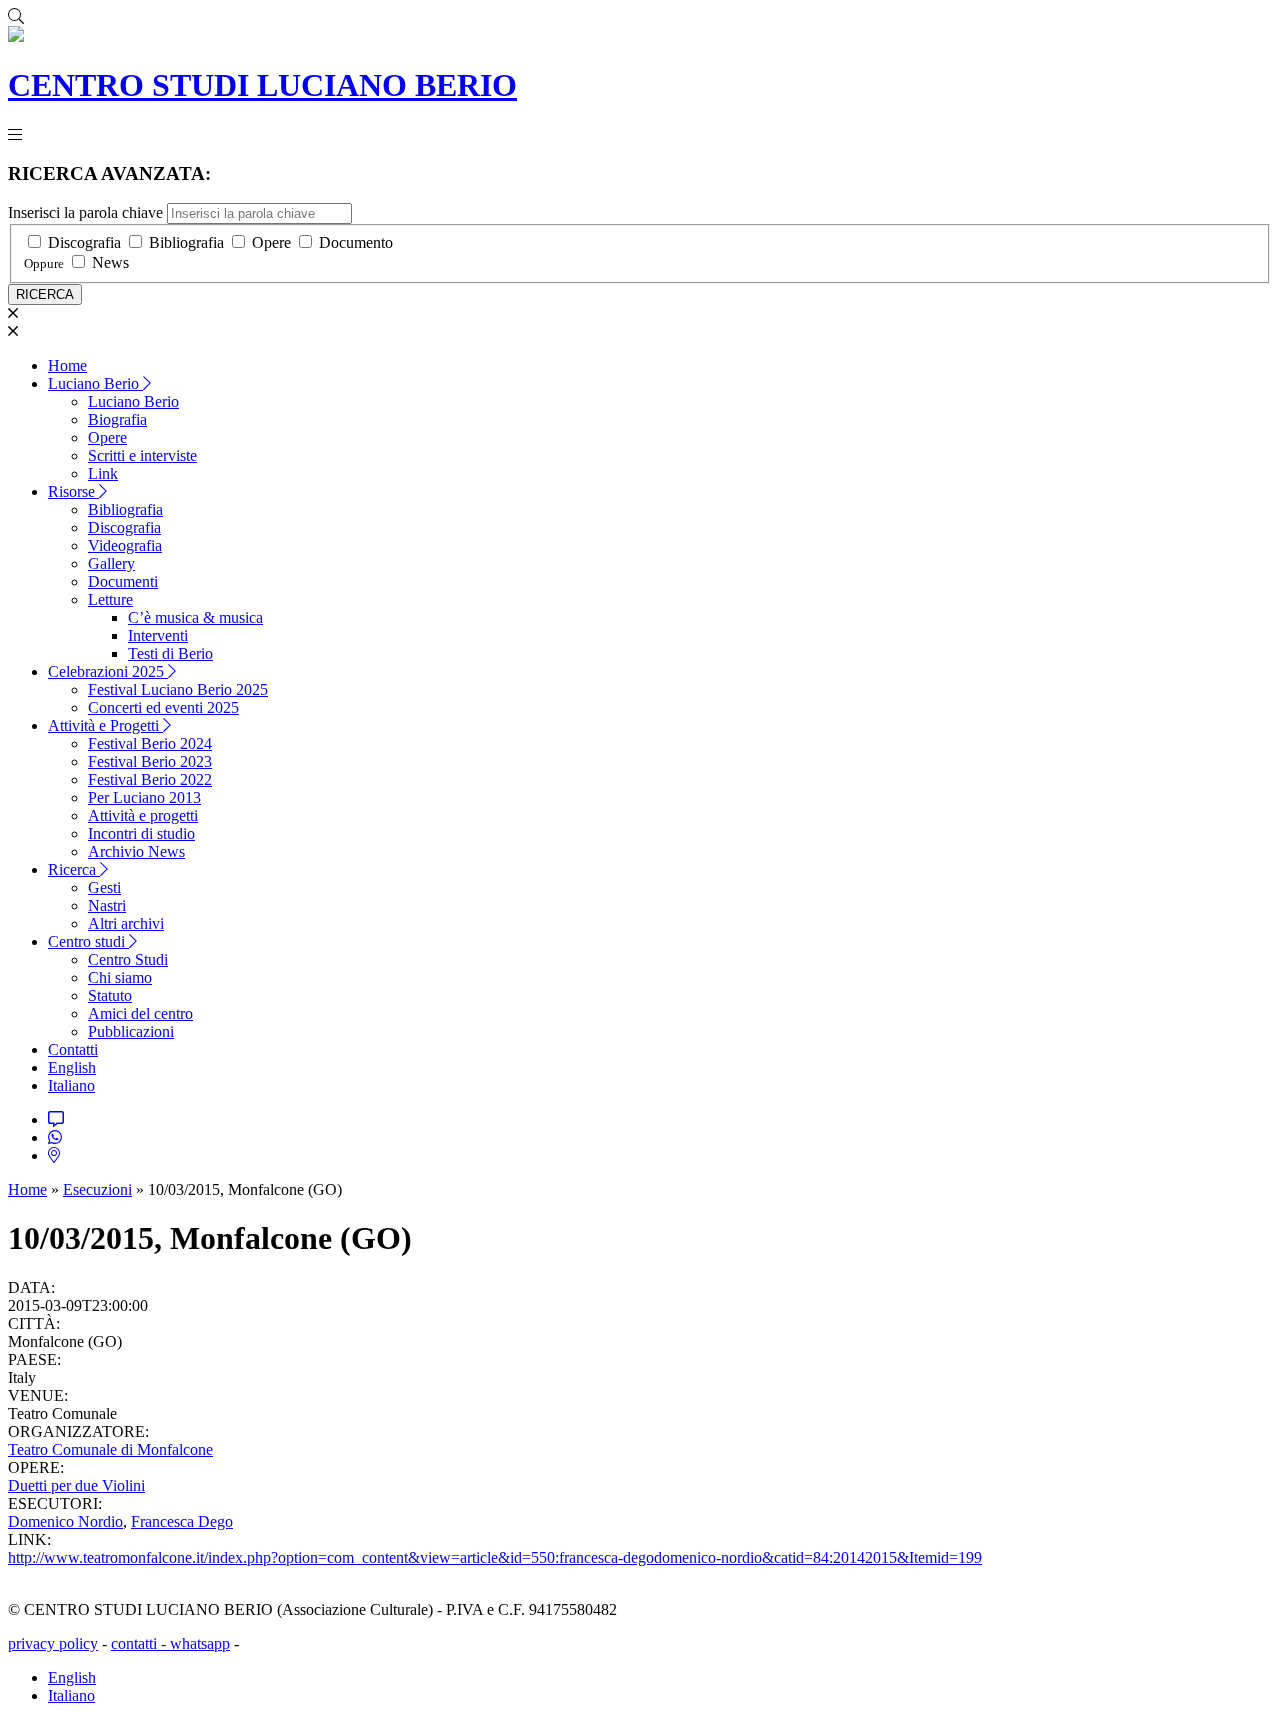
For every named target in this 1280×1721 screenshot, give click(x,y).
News (110, 262)
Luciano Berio (95, 383)
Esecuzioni (97, 1189)
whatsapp (200, 1643)
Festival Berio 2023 (150, 761)
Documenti (123, 581)
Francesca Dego (182, 1521)
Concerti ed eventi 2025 (163, 707)
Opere (271, 242)
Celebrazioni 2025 (108, 671)
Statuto (110, 995)
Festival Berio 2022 (150, 779)
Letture (110, 599)
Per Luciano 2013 (144, 797)
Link (103, 473)
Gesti (104, 887)
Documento (356, 242)
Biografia (117, 419)
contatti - (140, 1643)
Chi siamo (120, 977)
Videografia (125, 545)
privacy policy (53, 1643)
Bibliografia (186, 242)
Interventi (158, 635)
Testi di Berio (170, 653)
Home (67, 365)
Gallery (111, 563)
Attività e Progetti (105, 725)
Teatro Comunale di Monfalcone (110, 1449)
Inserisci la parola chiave (85, 212)
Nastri (107, 905)
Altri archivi (126, 923)
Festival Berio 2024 (150, 743)
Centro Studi (128, 959)
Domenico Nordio (65, 1521)
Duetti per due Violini (76, 1485)
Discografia (84, 242)
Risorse (73, 491)
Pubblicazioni (131, 1031)
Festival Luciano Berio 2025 (178, 689)
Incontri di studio (141, 833)
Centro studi (88, 941)
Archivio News (136, 851)
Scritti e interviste (142, 455)
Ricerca (74, 869)
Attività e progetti (143, 815)
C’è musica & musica (195, 617)
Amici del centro (140, 1013)
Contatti (73, 1049)
